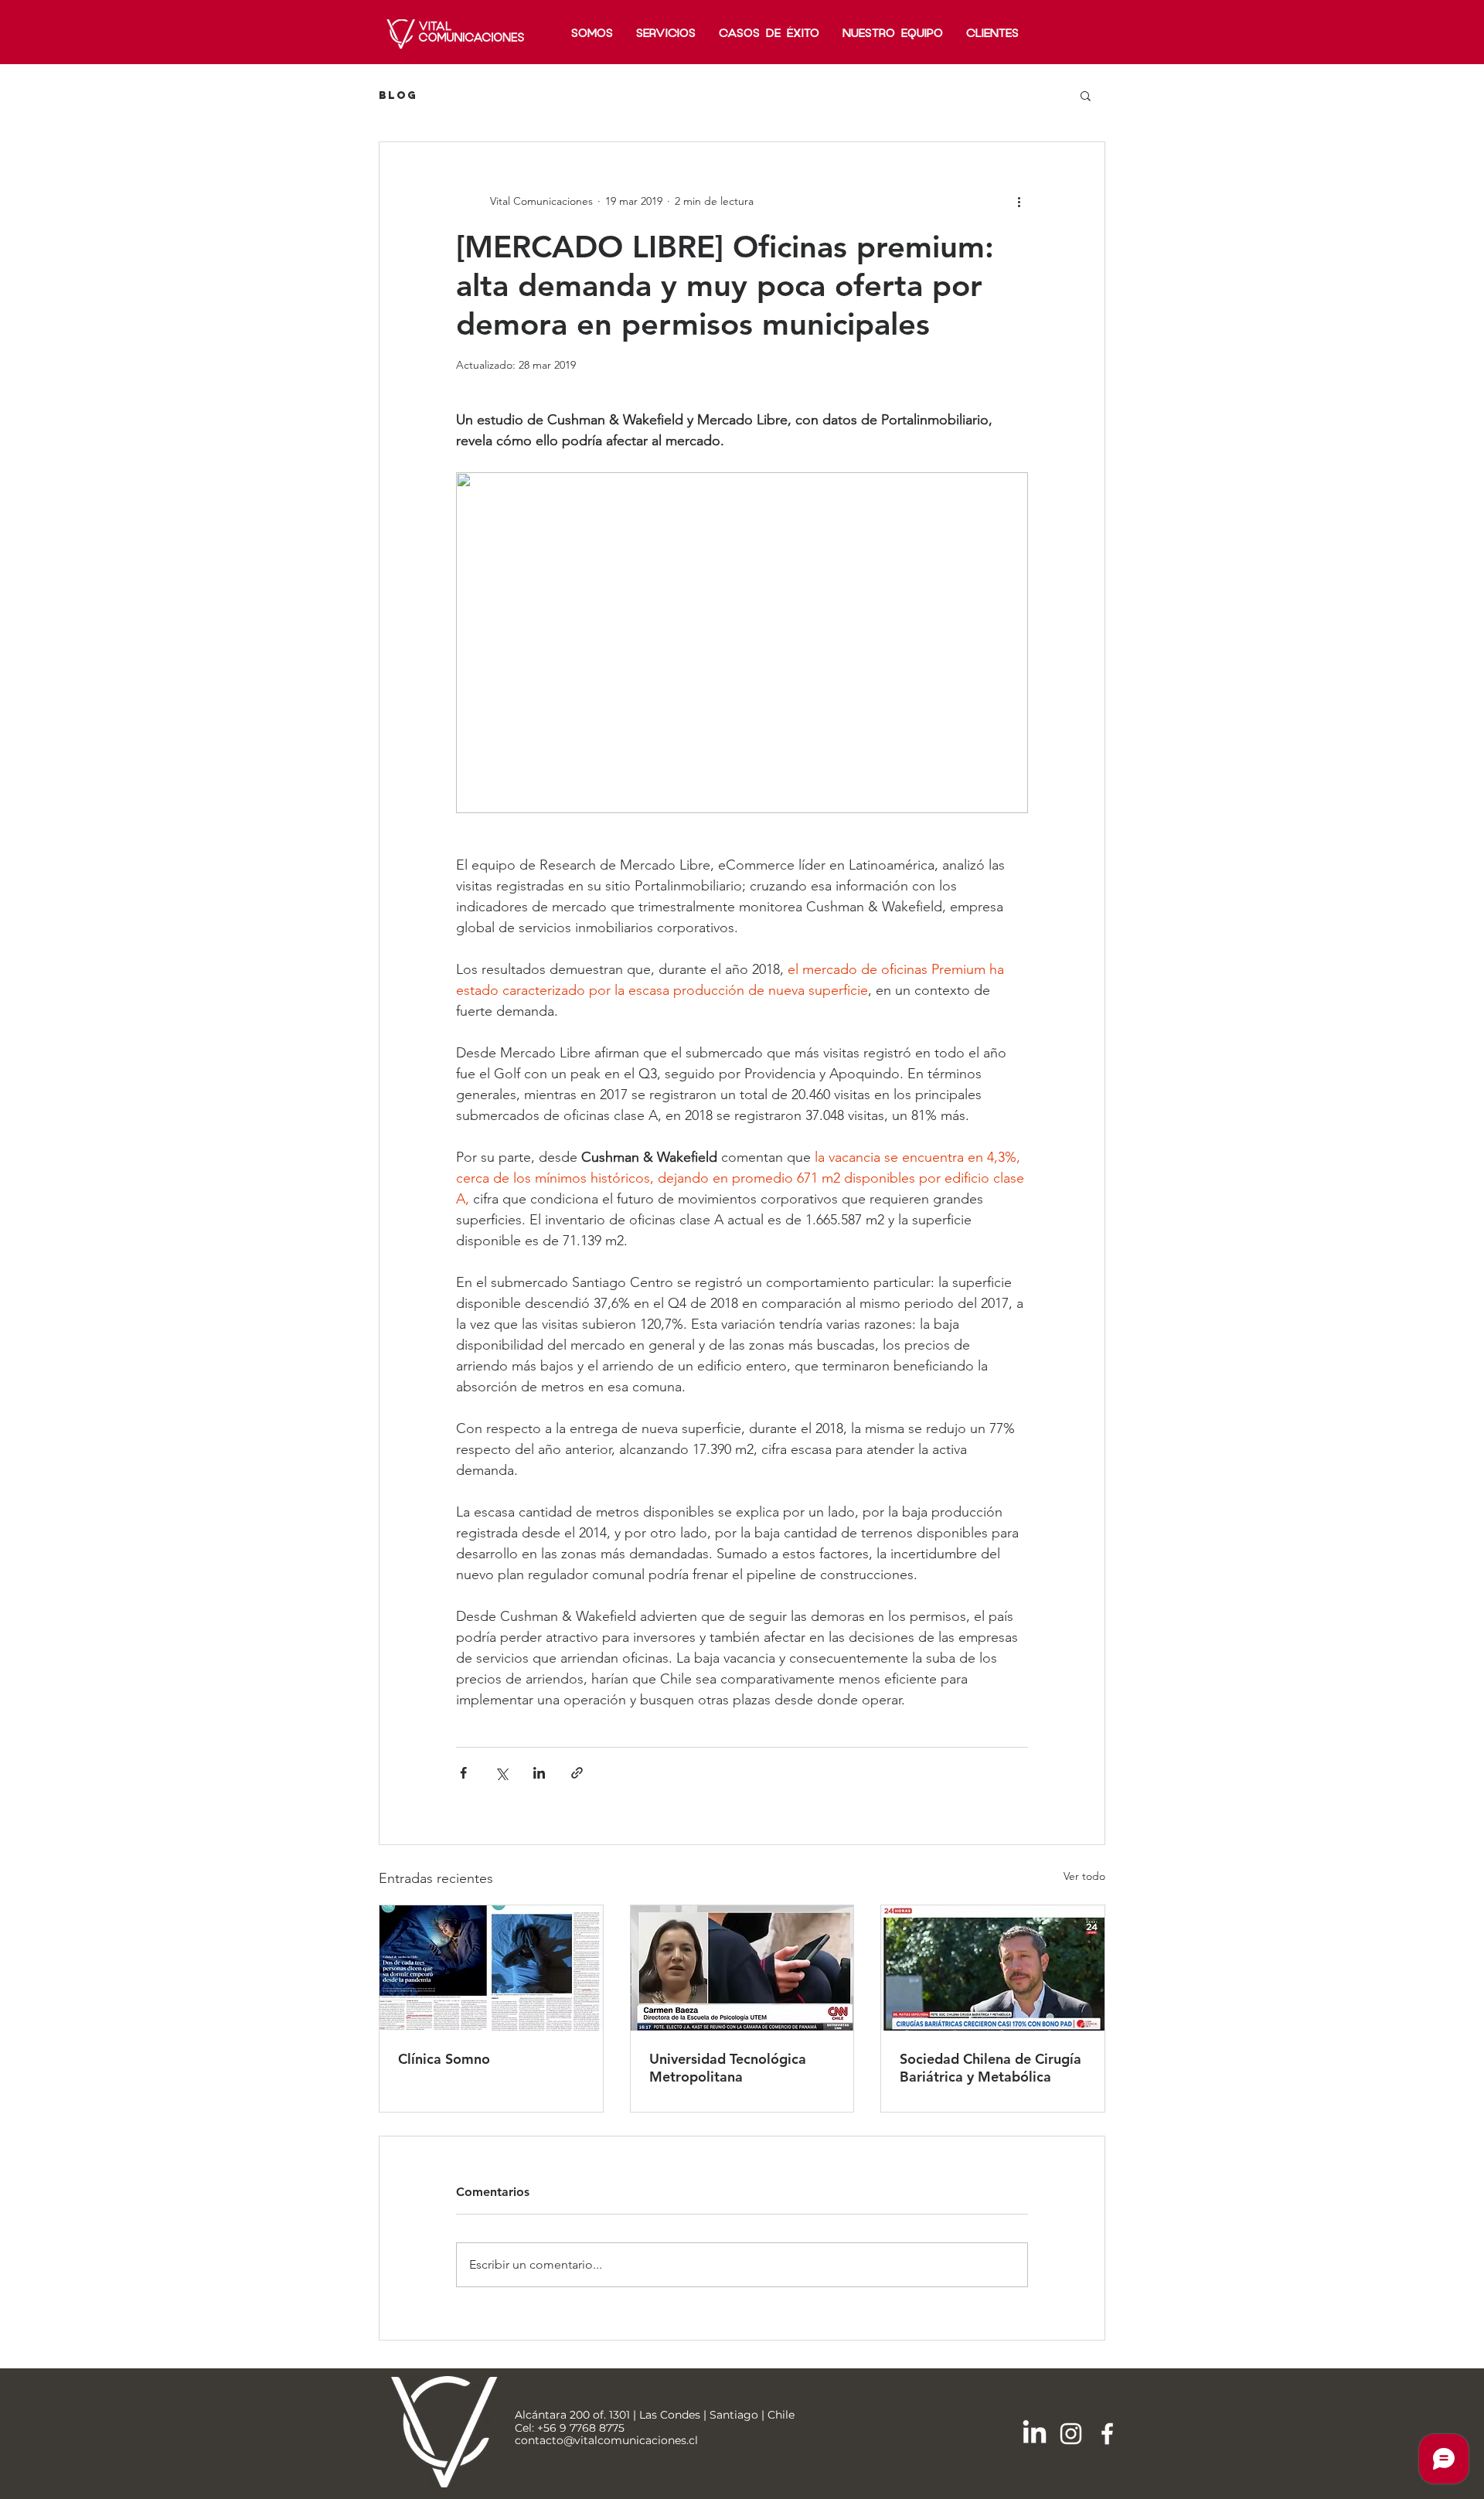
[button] (1086, 95)
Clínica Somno (444, 2059)
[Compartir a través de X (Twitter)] (501, 1773)
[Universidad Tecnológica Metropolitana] (742, 1968)
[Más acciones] (1019, 201)
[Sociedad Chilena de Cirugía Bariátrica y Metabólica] (993, 1968)
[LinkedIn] (1035, 2434)
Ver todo (1084, 1876)
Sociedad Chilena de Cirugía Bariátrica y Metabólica (990, 2068)
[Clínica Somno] (491, 1968)
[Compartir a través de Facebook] (463, 1773)
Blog (398, 95)
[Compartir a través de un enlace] (577, 1773)
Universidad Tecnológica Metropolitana (728, 2068)
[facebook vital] (1107, 2434)
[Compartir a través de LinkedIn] (539, 1773)
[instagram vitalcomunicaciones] (1071, 2434)
